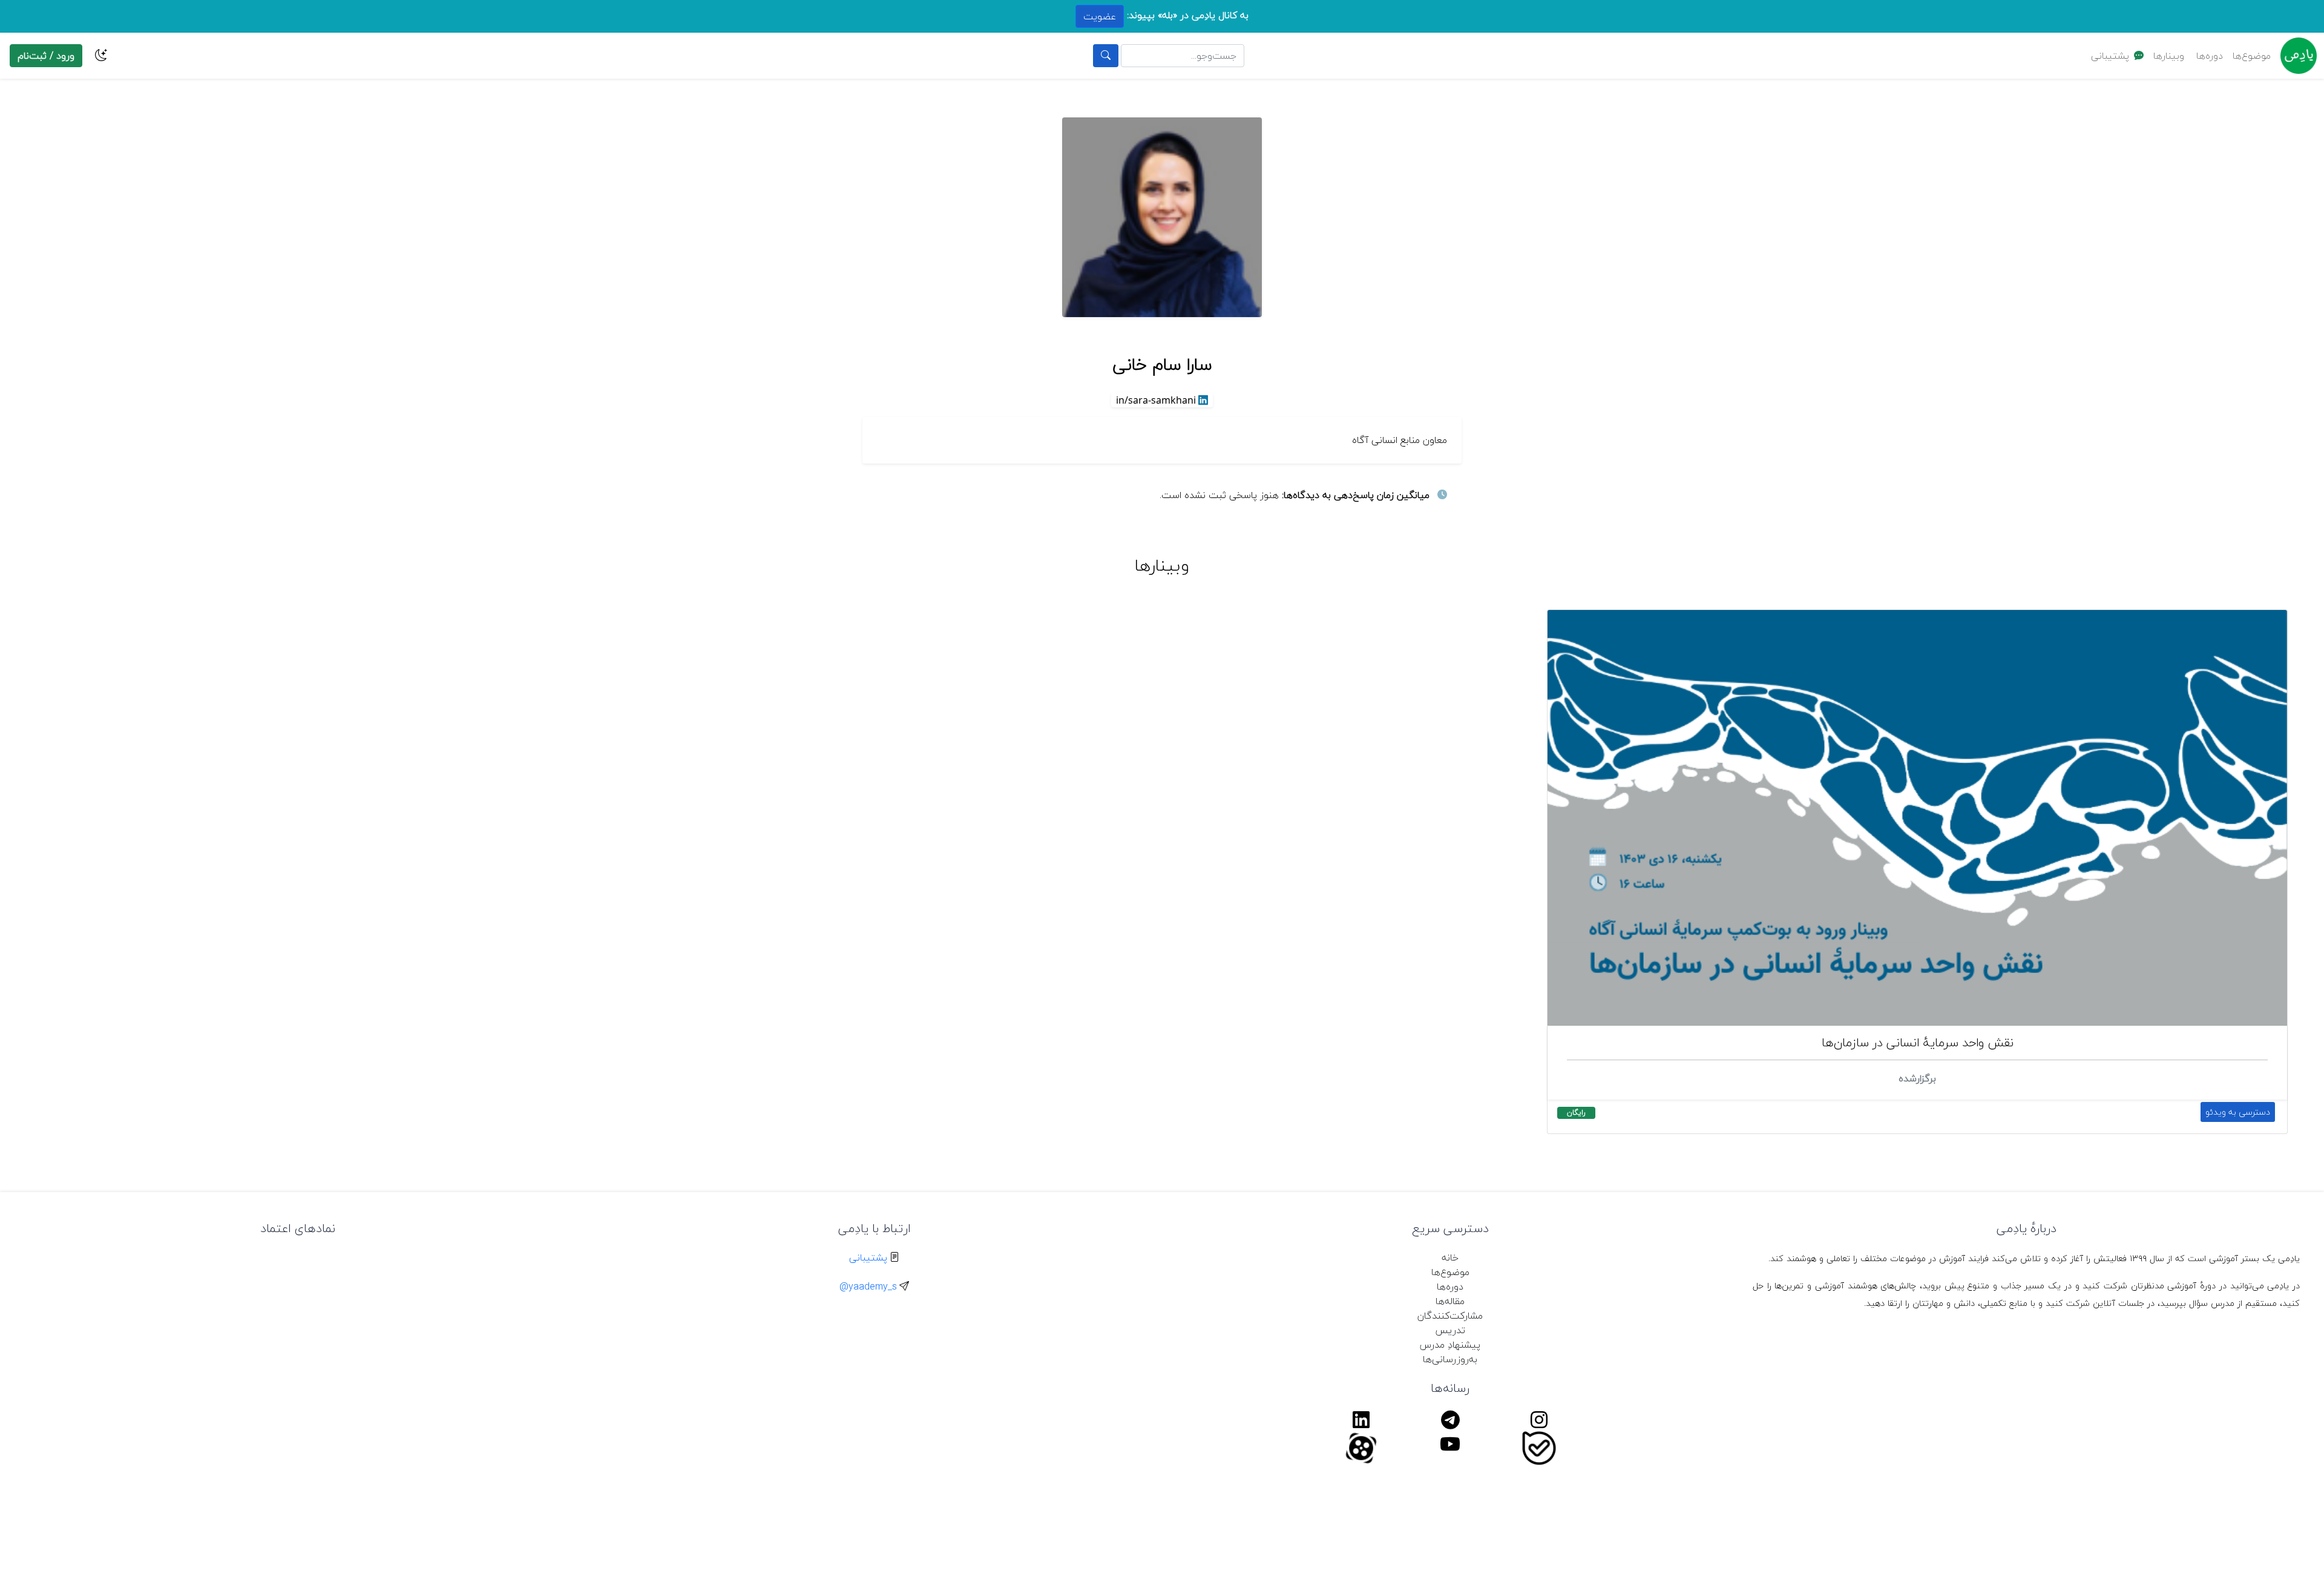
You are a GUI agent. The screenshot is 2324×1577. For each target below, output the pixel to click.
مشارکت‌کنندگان (1450, 1316)
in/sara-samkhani (1156, 400)
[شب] (101, 56)
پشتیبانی (2110, 56)
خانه (1450, 1257)
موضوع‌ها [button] (2252, 56)
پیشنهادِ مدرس (1450, 1345)
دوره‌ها (2210, 56)
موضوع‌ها (1450, 1272)
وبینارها (2169, 56)
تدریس (1450, 1330)
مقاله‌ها (1450, 1301)
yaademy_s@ (868, 1287)
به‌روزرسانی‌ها (1450, 1359)
